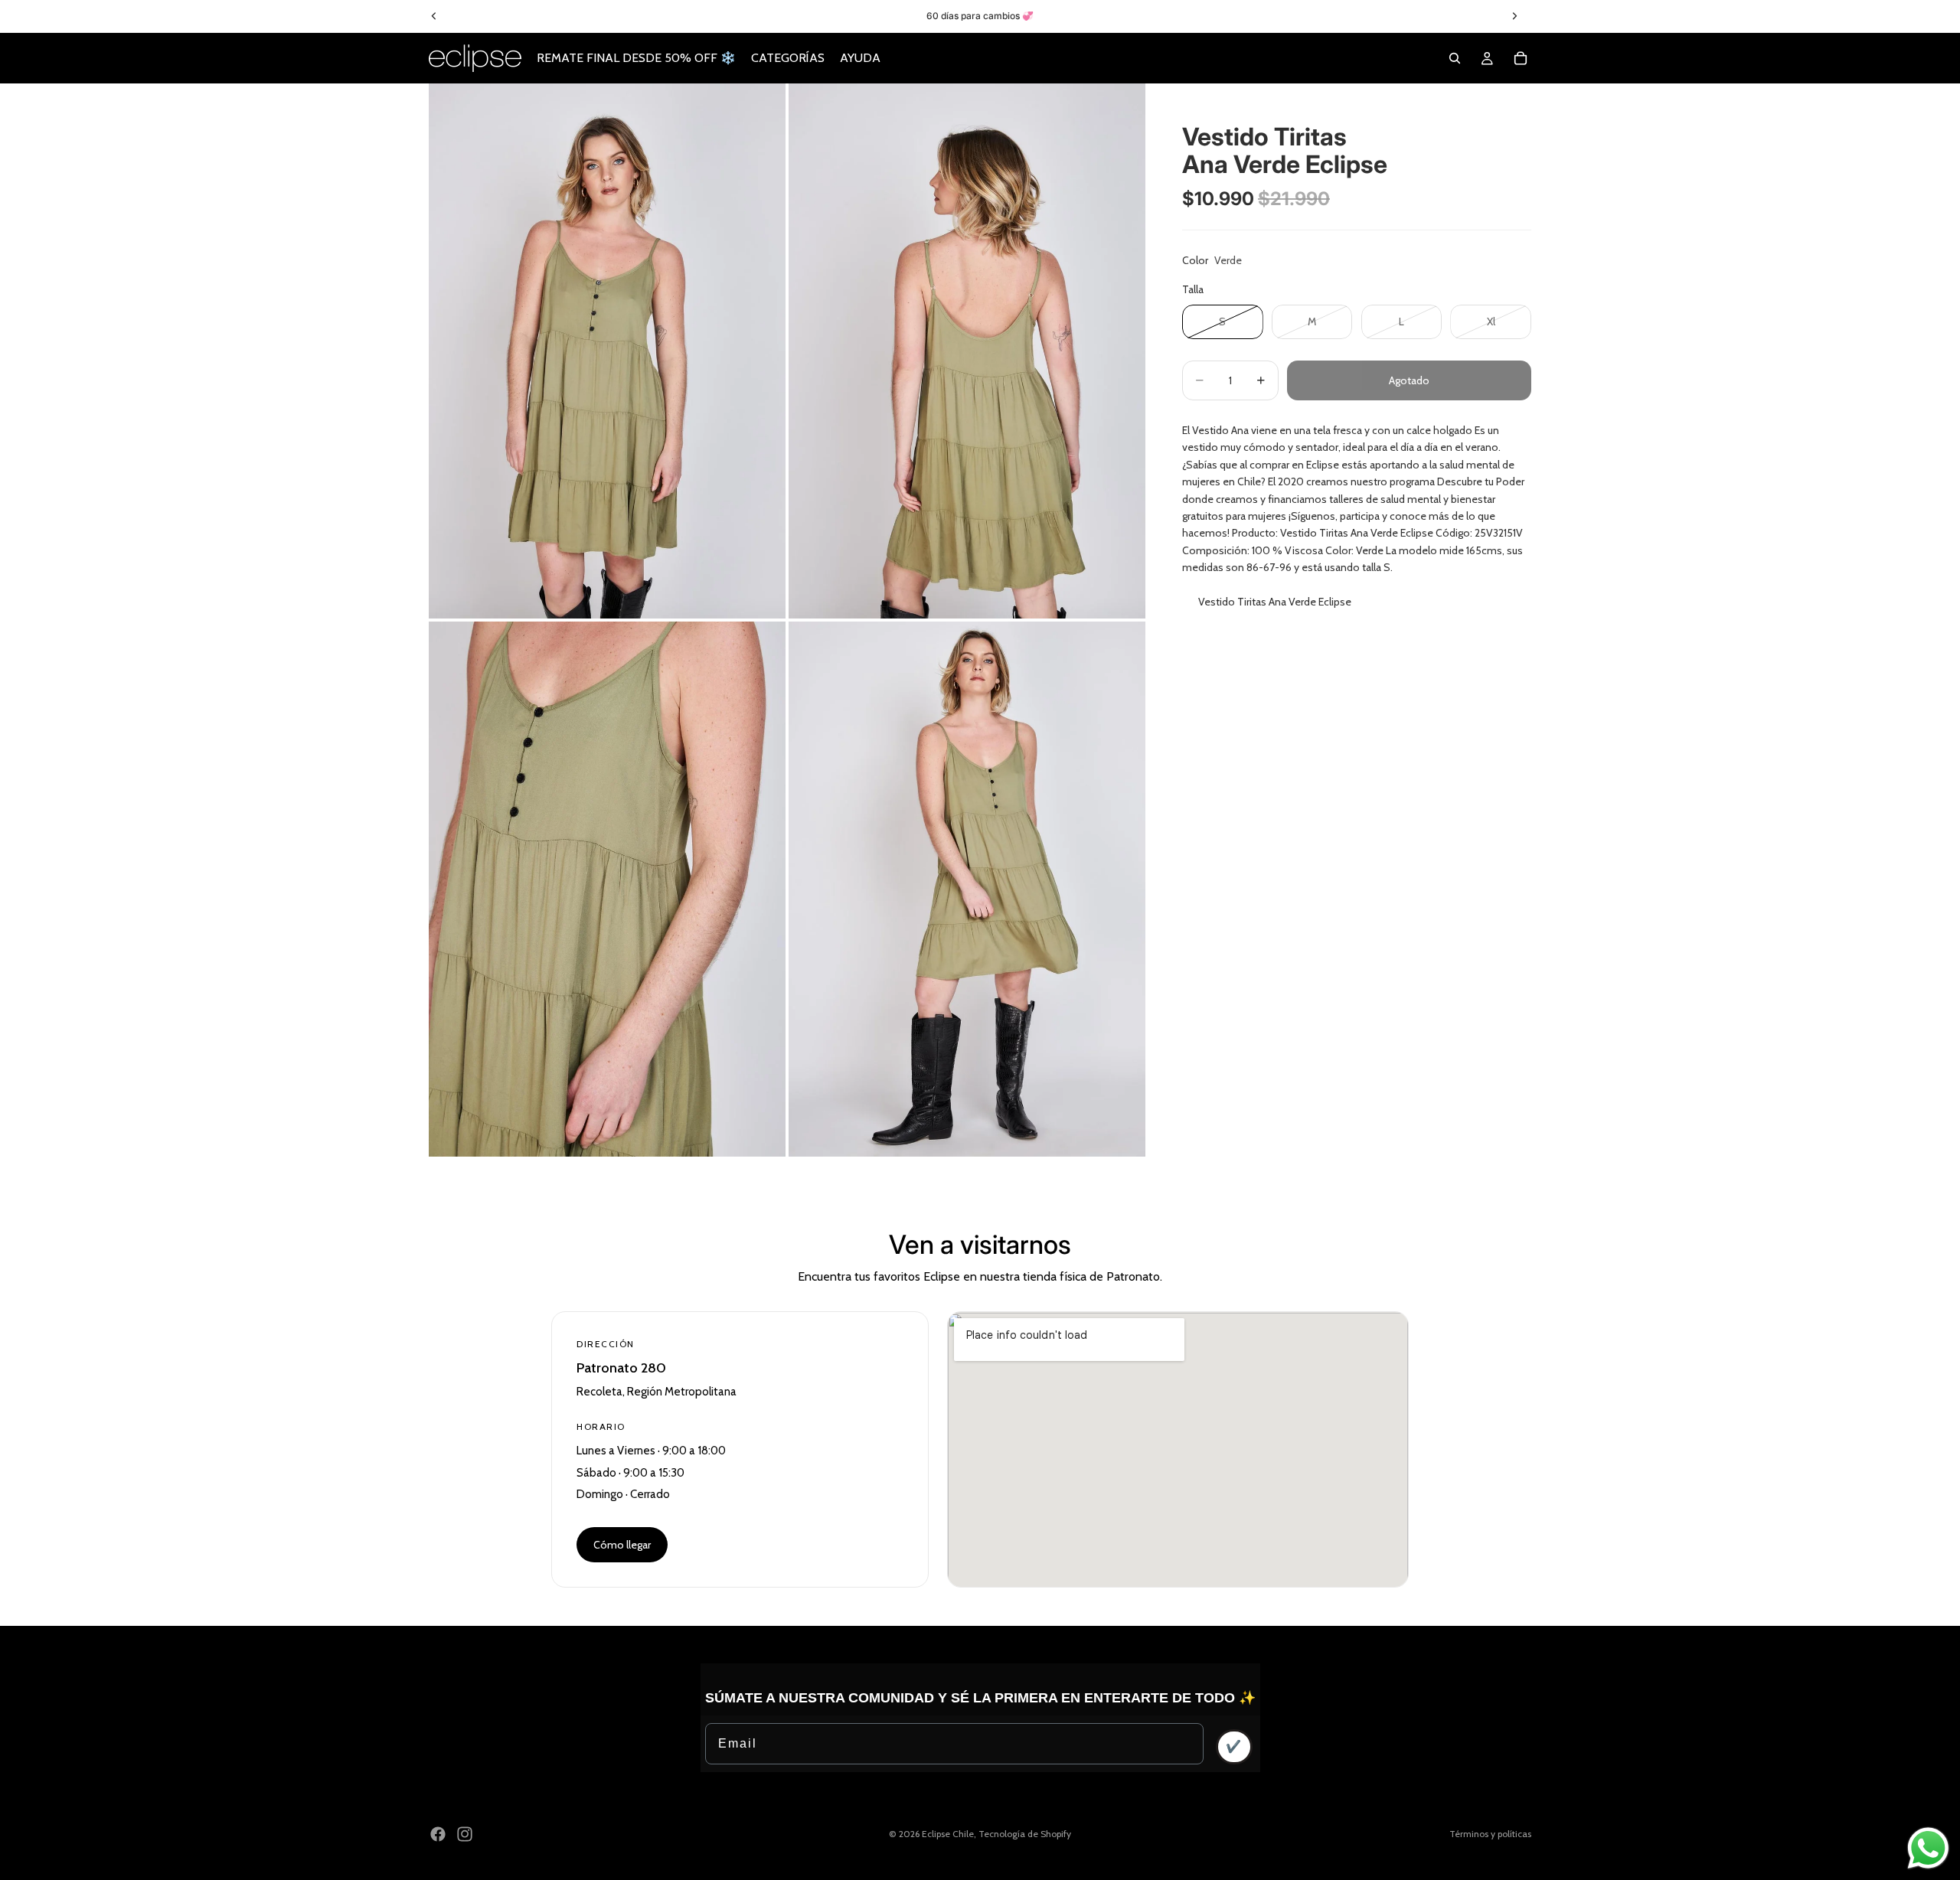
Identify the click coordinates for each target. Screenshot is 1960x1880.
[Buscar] (1455, 58)
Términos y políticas (1490, 1834)
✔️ (1234, 1746)
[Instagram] (465, 1834)
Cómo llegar (622, 1545)
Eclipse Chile (948, 1834)
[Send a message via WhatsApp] (1928, 1848)
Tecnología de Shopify (1025, 1834)
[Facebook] (438, 1834)
